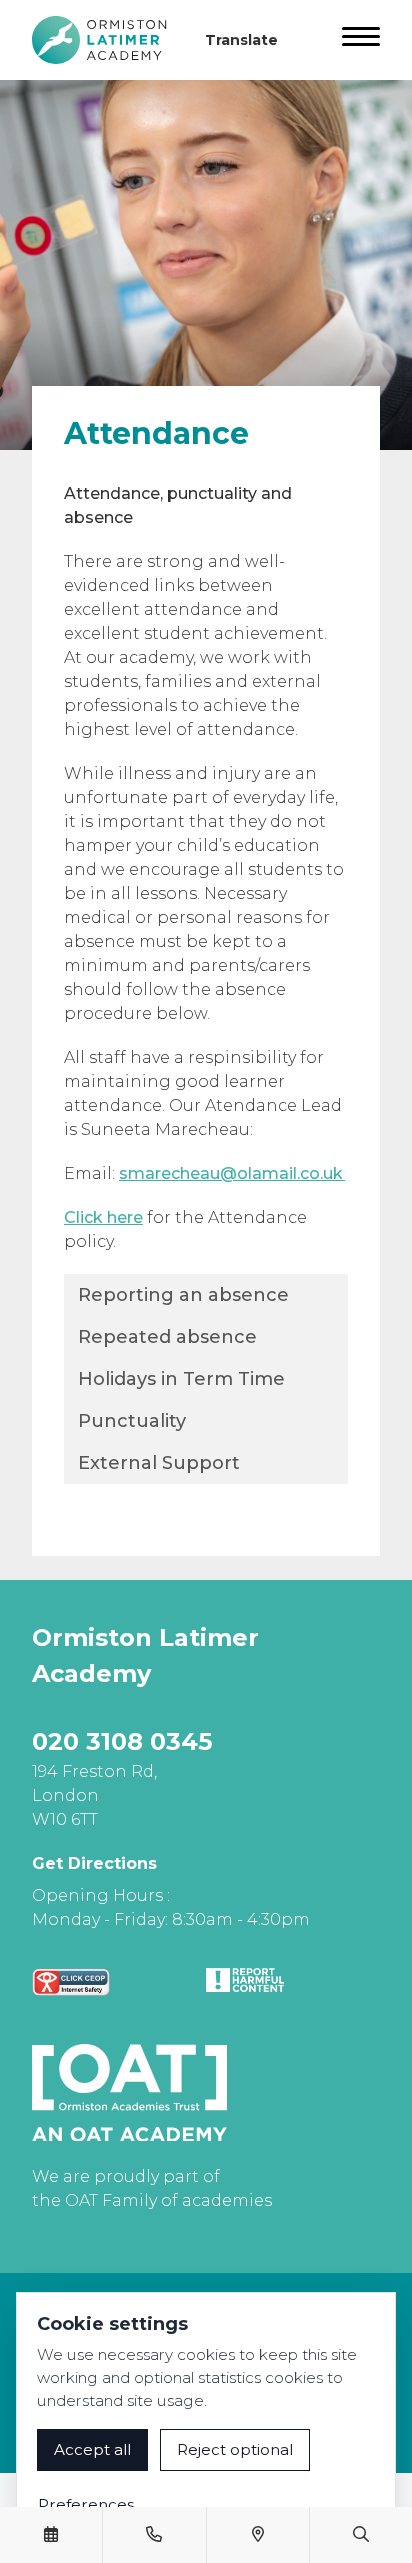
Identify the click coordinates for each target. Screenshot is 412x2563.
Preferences (86, 2504)
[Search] (361, 2535)
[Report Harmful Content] (245, 1980)
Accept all (92, 2449)
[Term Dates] (51, 2535)
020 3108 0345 (122, 1741)
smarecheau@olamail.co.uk (231, 1173)
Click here (103, 1217)
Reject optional (235, 2449)
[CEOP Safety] (71, 1982)
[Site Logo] (107, 40)
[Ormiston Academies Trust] (129, 2093)
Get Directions (94, 1863)
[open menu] (361, 40)
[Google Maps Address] (258, 2535)
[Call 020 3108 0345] (154, 2535)
